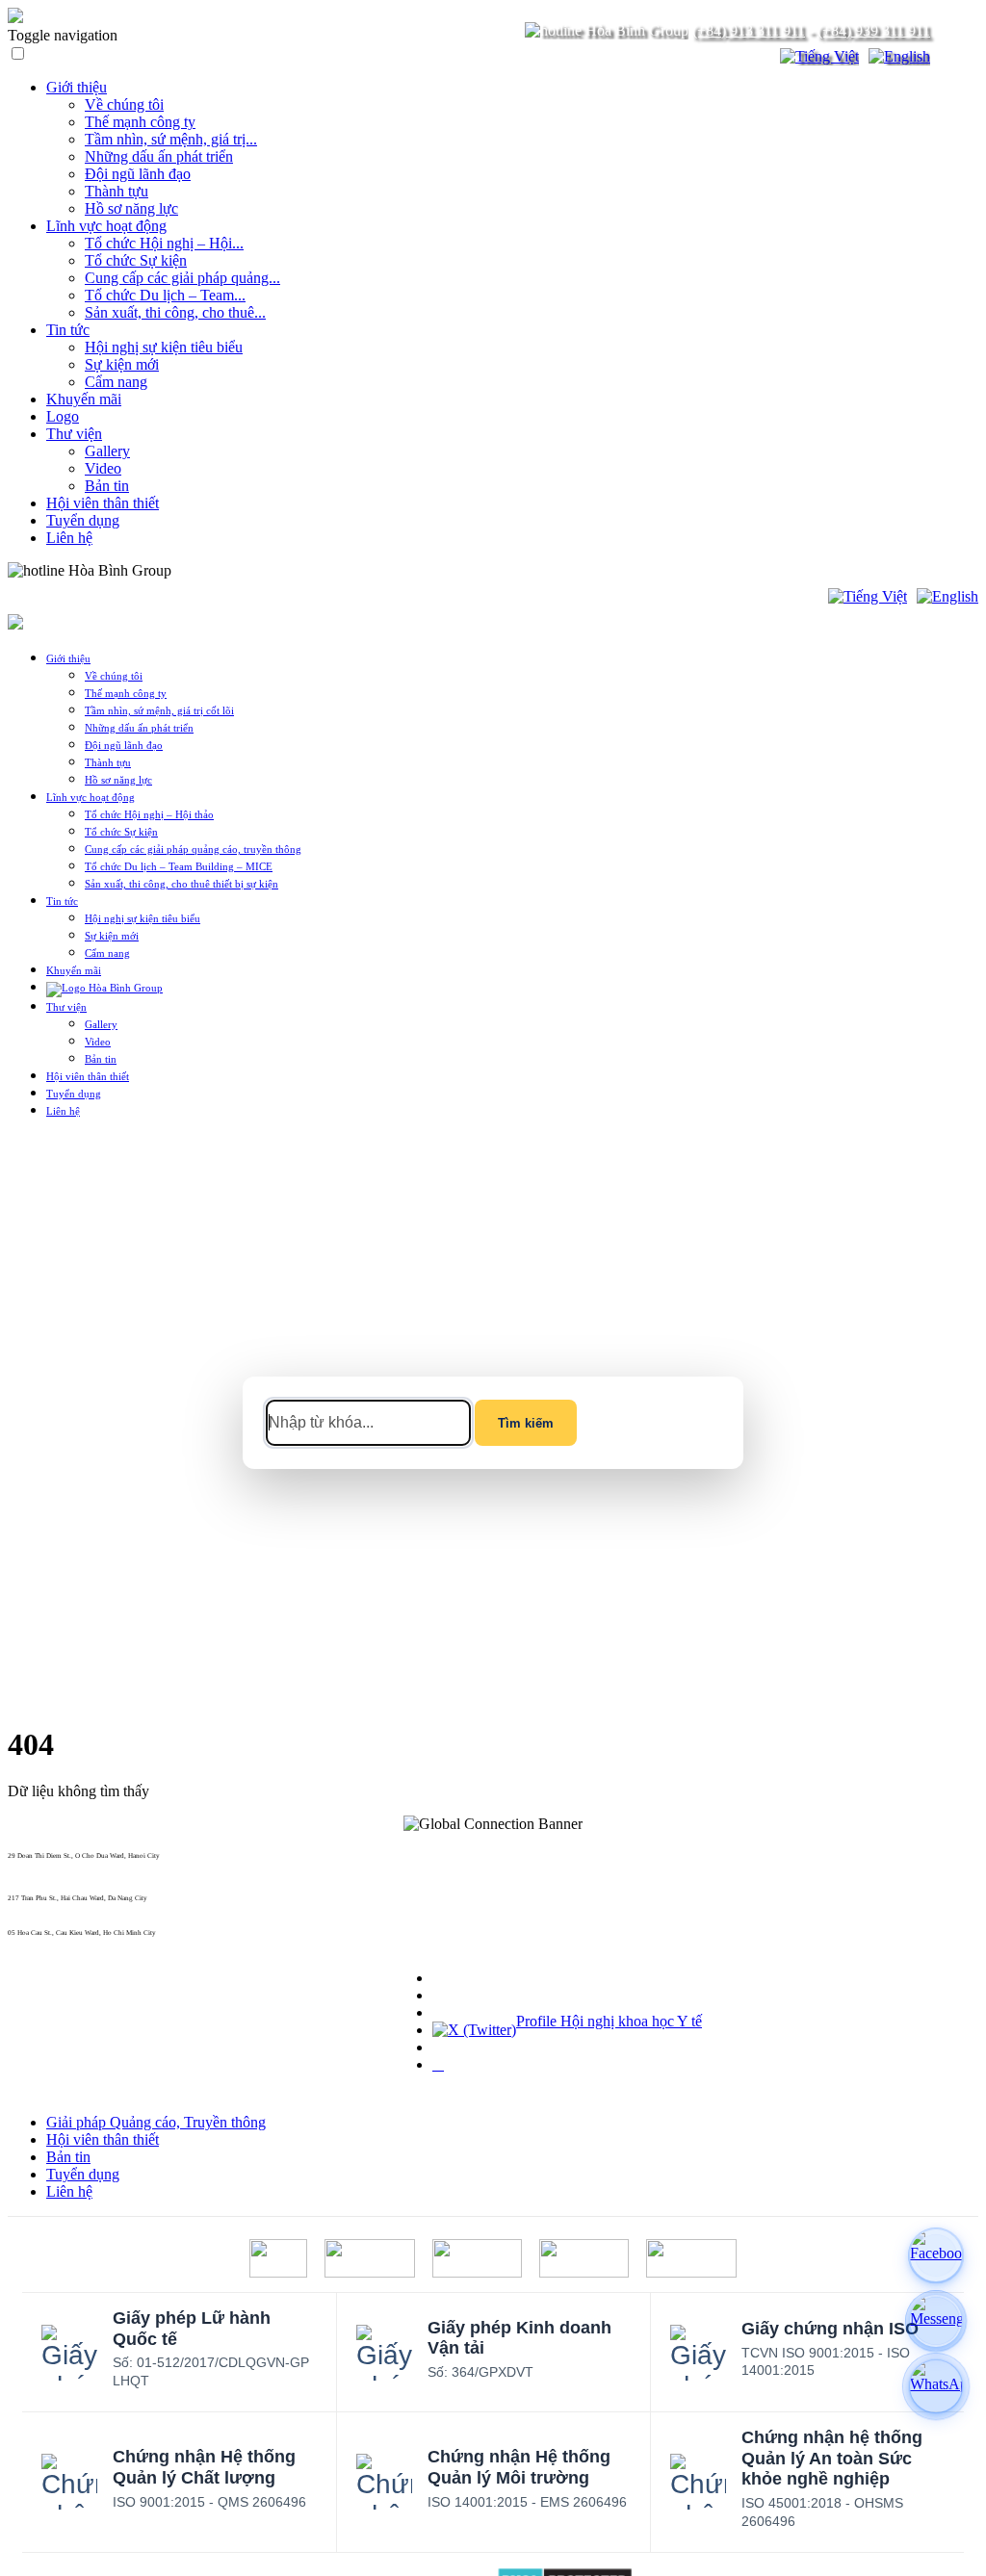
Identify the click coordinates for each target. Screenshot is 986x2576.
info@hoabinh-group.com (46, 1906)
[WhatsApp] (936, 2386)
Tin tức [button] (62, 901)
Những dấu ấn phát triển (159, 156)
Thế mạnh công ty (140, 122)
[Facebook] (936, 2255)
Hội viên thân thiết (103, 503)
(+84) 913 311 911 (749, 30)
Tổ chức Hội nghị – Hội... (164, 243)
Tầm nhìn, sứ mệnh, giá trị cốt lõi (159, 710)
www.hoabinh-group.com (45, 1941)
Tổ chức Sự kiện (136, 260)
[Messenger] (936, 2321)
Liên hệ (69, 538)
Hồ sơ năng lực (131, 208)
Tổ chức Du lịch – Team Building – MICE (179, 866)
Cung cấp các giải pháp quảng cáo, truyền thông (193, 849)
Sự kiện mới (122, 364)
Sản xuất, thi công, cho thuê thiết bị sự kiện (182, 884)
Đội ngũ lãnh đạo (138, 174)
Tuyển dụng (83, 520)
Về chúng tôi (124, 104)
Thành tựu (117, 191)
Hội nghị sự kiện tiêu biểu (164, 347)
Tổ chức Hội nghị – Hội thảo (149, 814)
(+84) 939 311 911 (874, 30)
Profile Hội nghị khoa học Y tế (609, 2021)
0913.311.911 (217, 570)
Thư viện (74, 434)
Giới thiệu (77, 87)
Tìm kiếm (526, 1423)
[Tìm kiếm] (753, 57)
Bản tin (107, 486)
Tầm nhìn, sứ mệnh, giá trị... (171, 139)
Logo (63, 416)
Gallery (107, 451)
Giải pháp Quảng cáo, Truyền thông (156, 2122)
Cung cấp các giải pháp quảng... (182, 278)
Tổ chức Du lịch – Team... (165, 295)
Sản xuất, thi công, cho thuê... (175, 312)
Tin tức (68, 330)
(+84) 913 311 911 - (38, 1864)
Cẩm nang (116, 382)
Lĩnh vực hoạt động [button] (91, 797)
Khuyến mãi (84, 399)
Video (103, 468)
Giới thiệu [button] (68, 658)
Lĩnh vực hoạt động (106, 226)
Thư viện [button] (66, 1007)
